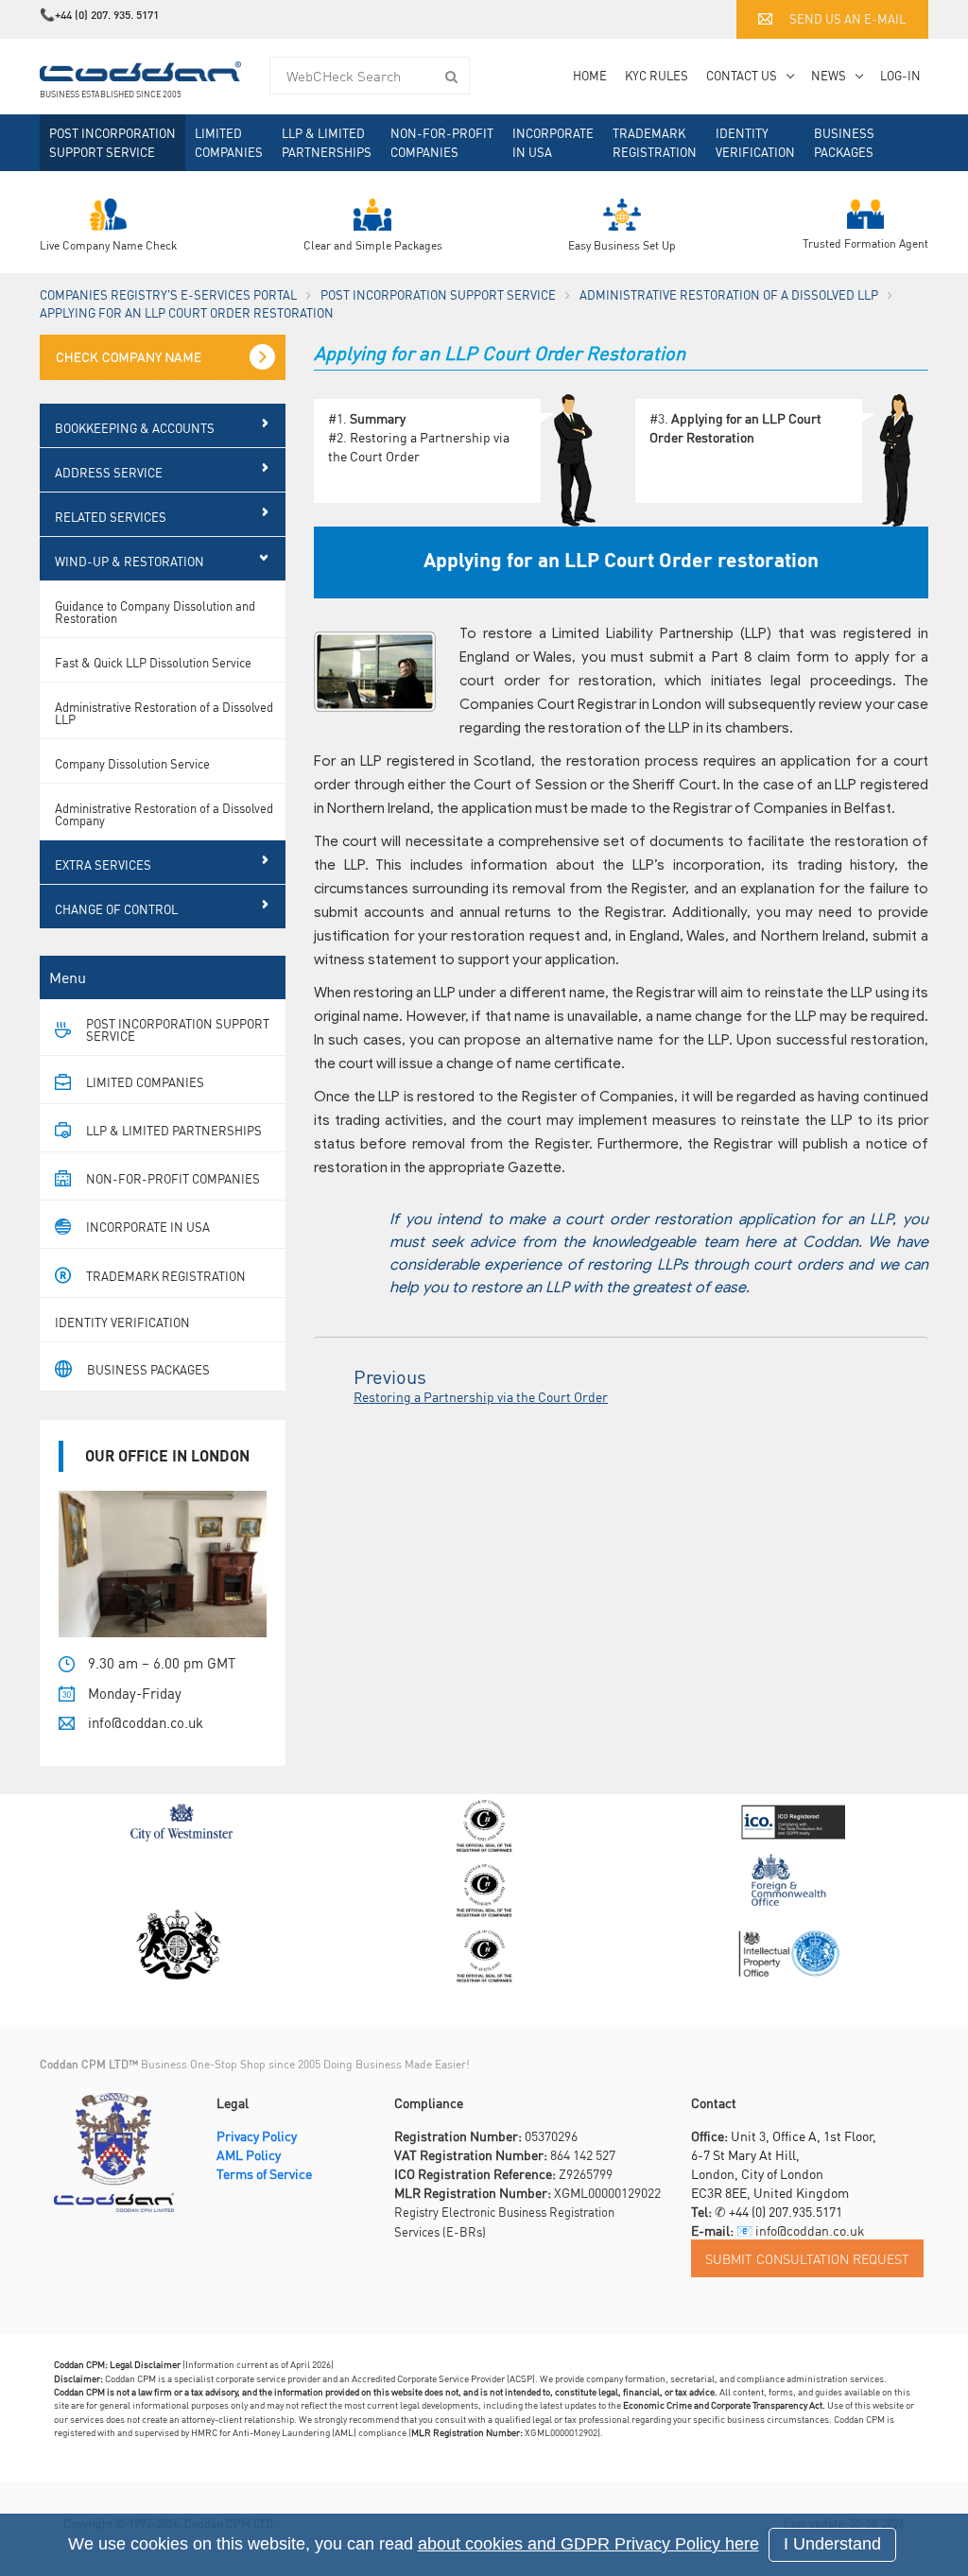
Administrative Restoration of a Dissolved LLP (729, 294)
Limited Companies (229, 142)
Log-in (900, 75)
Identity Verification (755, 142)
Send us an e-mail (847, 18)
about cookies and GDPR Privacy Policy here (588, 2544)
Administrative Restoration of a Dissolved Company (164, 814)
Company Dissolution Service (132, 763)
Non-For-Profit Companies (442, 142)
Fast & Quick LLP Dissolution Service (153, 662)
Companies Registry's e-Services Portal (168, 294)
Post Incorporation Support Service (112, 142)
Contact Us (742, 75)
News (829, 75)
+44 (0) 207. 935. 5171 (107, 15)
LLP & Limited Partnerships (327, 142)
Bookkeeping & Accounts (135, 428)
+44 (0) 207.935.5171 (786, 2211)
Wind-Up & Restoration (130, 561)
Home (590, 75)
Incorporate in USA (553, 142)
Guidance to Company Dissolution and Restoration (155, 612)
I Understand (832, 2544)
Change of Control (116, 909)
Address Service (109, 472)
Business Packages (844, 142)
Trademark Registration (655, 142)
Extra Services (103, 864)
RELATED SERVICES (111, 517)
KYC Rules (657, 75)
